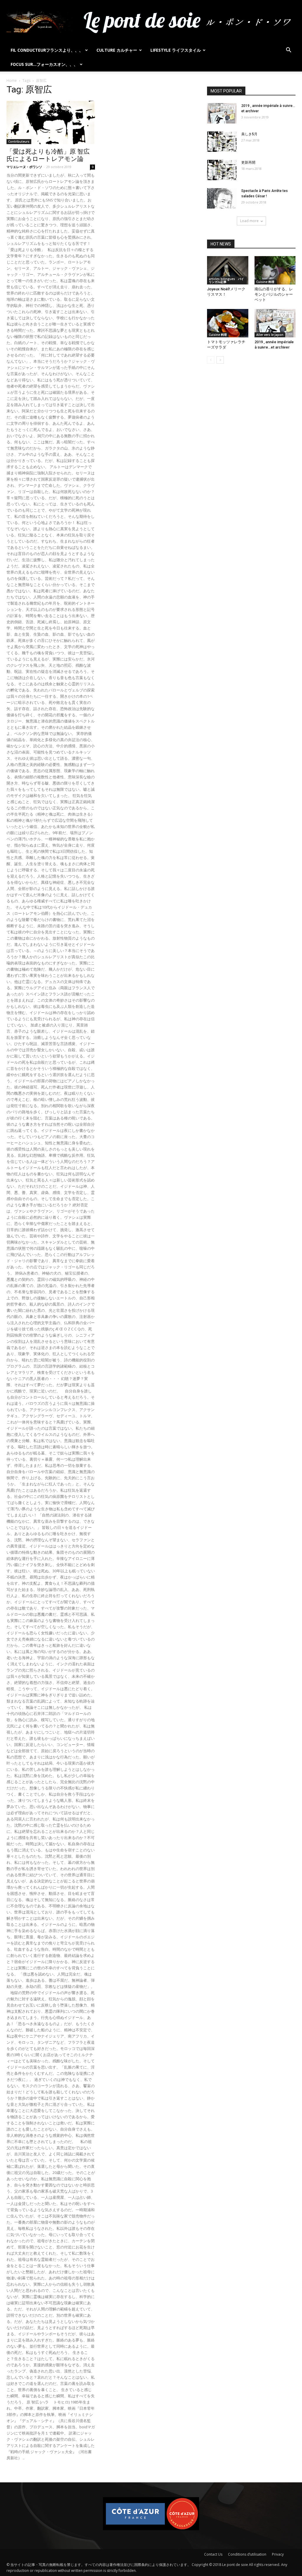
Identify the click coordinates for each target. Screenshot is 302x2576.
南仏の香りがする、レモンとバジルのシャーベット (274, 294)
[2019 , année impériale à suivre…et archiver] (222, 113)
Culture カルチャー (117, 50)
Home (12, 80)
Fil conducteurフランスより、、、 (47, 50)
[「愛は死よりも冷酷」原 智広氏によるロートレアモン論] (51, 122)
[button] (288, 51)
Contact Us (213, 2554)
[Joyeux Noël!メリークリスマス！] (228, 270)
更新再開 (248, 162)
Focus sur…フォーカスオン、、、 (44, 64)
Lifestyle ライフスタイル (176, 50)
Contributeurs (19, 141)
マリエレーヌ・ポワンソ (24, 167)
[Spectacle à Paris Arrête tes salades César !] (222, 198)
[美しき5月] (222, 142)
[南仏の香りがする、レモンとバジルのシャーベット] (275, 270)
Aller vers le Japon (270, 335)
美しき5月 (249, 134)
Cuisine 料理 (265, 282)
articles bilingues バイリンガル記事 (226, 280)
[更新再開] (222, 170)
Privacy (278, 2554)
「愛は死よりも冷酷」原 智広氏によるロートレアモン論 (48, 155)
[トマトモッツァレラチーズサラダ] (228, 323)
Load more (249, 221)
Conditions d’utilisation (247, 2554)
